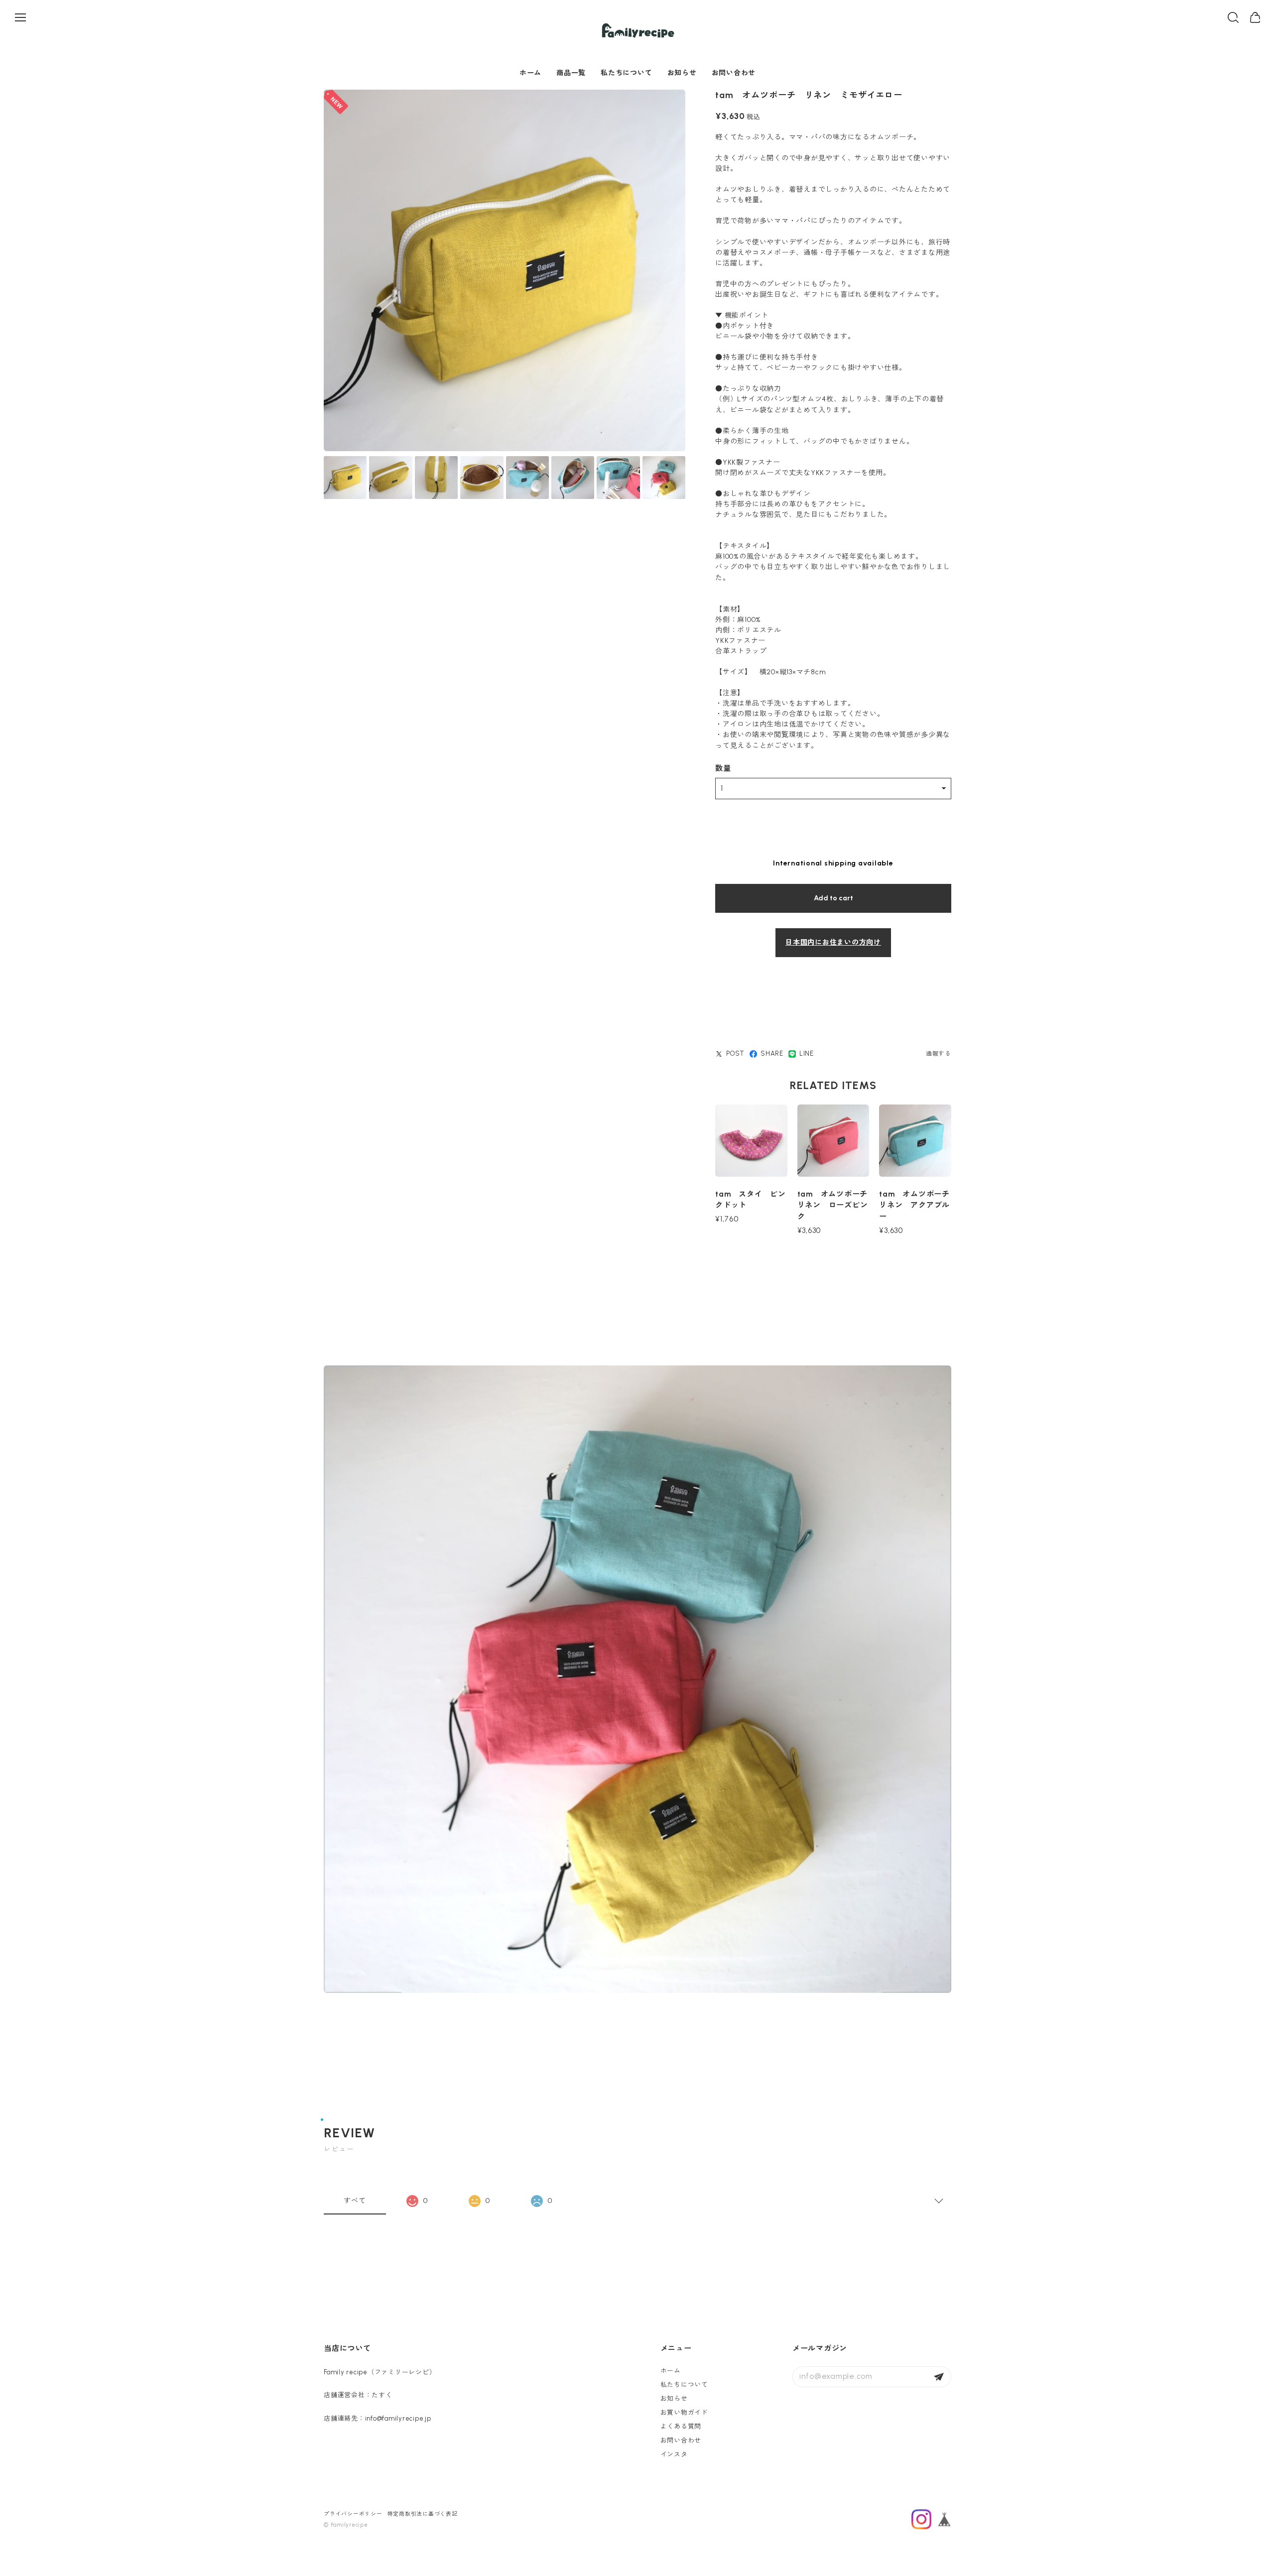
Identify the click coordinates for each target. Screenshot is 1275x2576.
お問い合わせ (734, 73)
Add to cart (833, 898)
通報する (939, 1054)
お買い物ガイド (684, 2412)
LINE (807, 1053)
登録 (939, 2377)
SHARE (772, 1053)
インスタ (674, 2454)
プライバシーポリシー (353, 2514)
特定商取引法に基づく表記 (423, 2514)
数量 (723, 768)
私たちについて (626, 73)
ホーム (530, 73)
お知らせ (682, 73)
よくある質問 (681, 2426)
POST (735, 1053)
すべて (355, 2201)
